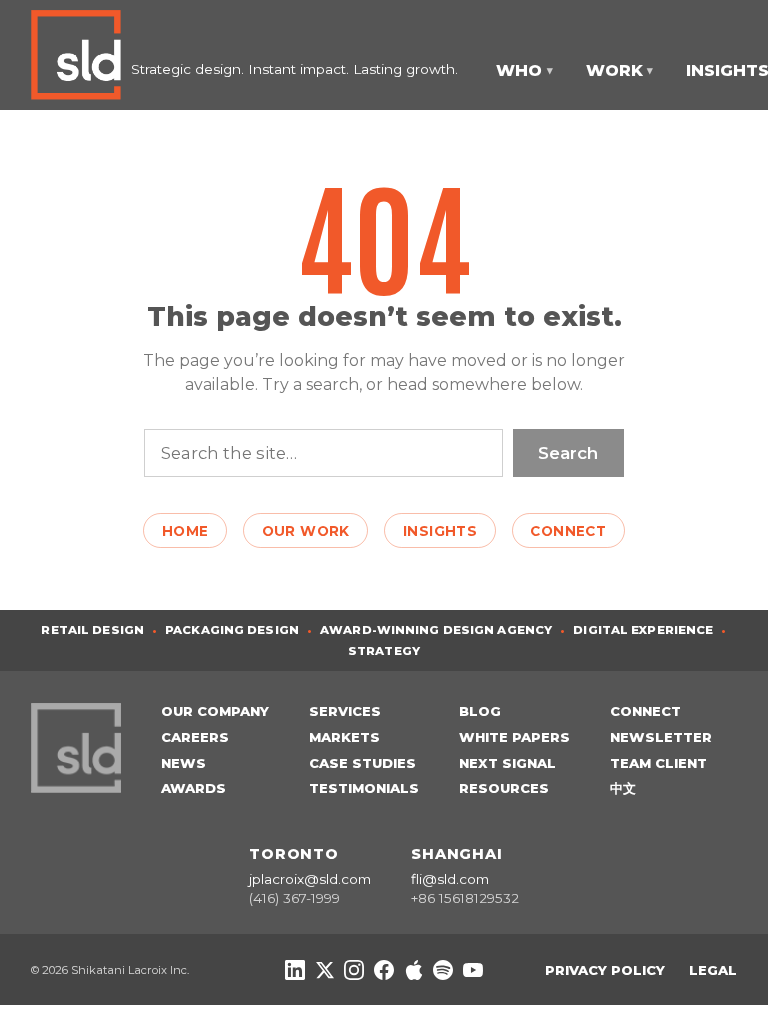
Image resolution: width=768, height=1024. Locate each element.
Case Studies (362, 763)
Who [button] (524, 70)
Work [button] (620, 70)
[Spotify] (443, 970)
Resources (504, 788)
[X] (325, 970)
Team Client (658, 763)
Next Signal (507, 763)
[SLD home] (81, 55)
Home (185, 531)
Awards (193, 788)
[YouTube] (473, 970)
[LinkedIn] (295, 970)
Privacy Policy (605, 970)
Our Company (215, 711)
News (183, 763)
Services (345, 711)
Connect (568, 531)
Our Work (306, 531)
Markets (344, 737)
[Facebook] (384, 970)
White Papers (514, 737)
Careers (195, 737)
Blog (480, 711)
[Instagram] (354, 970)
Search (568, 453)
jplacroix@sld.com (310, 879)
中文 (623, 788)
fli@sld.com (450, 879)
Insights (440, 531)
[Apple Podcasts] (414, 970)
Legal (713, 970)
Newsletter (661, 737)
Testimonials (364, 788)
